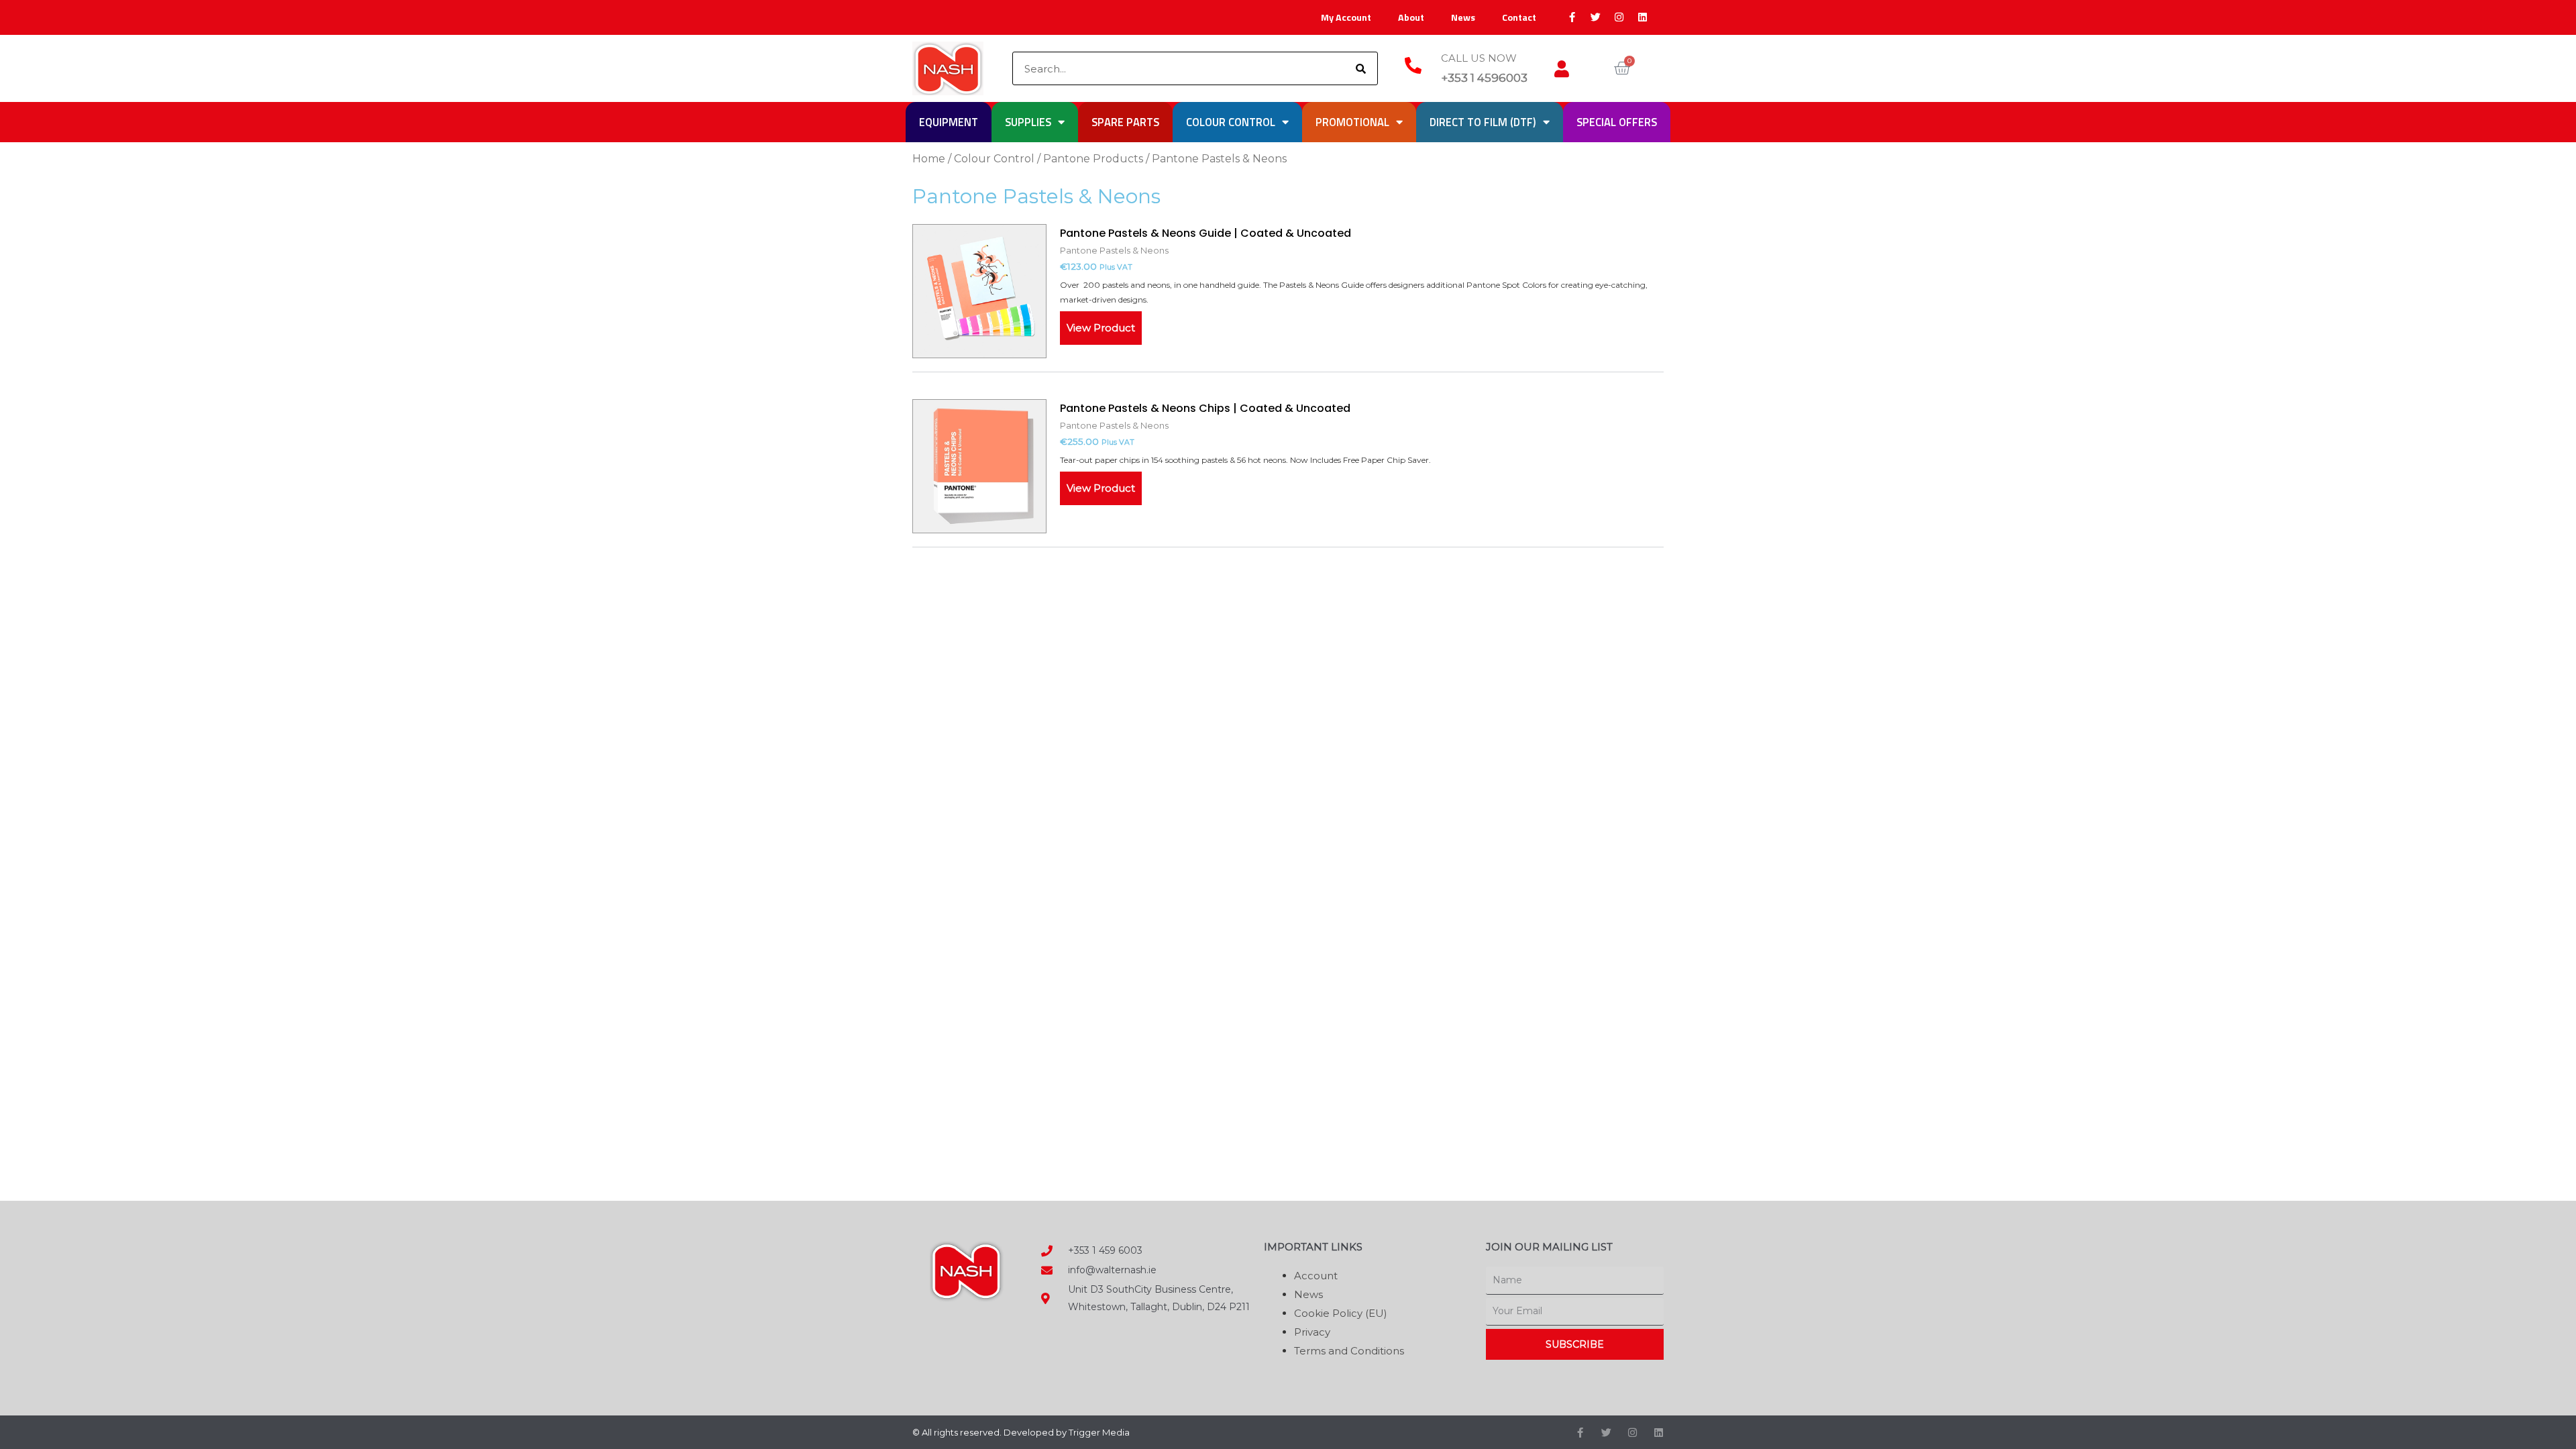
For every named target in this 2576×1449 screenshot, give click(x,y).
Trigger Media (1099, 1432)
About (1411, 17)
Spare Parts (1125, 122)
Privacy (1312, 1332)
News (1463, 17)
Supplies (1028, 122)
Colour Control (1231, 122)
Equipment (949, 122)
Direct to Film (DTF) (1483, 122)
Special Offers (1617, 122)
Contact (1519, 17)
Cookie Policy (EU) (1341, 1313)
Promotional (1352, 122)
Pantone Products (1093, 159)
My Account (1346, 17)
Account (1316, 1276)
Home (929, 159)
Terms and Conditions (1349, 1351)
